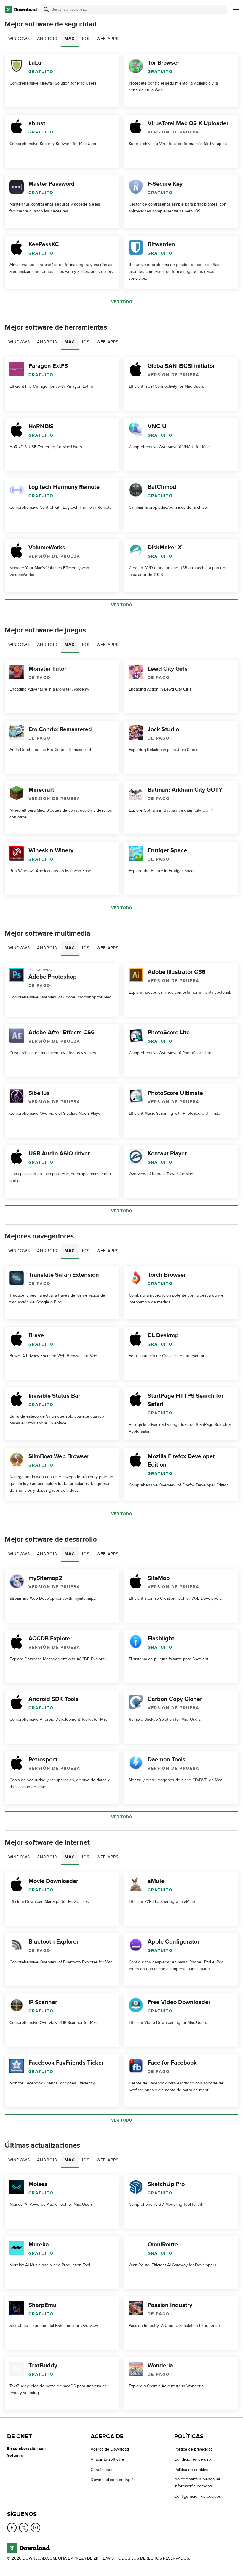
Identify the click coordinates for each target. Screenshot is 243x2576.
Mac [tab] (70, 39)
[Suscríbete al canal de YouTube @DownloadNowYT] (36, 2528)
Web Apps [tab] (108, 39)
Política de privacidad (194, 2449)
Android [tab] (47, 39)
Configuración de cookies (198, 2496)
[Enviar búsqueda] (46, 9)
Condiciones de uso (193, 2459)
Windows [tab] (19, 39)
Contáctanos (102, 2470)
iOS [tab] (86, 39)
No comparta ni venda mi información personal (197, 2483)
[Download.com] (21, 9)
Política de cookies (191, 2470)
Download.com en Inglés (113, 2480)
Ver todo (122, 302)
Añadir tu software (107, 2459)
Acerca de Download (110, 2449)
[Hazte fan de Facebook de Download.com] (12, 2528)
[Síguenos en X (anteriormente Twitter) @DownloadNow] (24, 2528)
